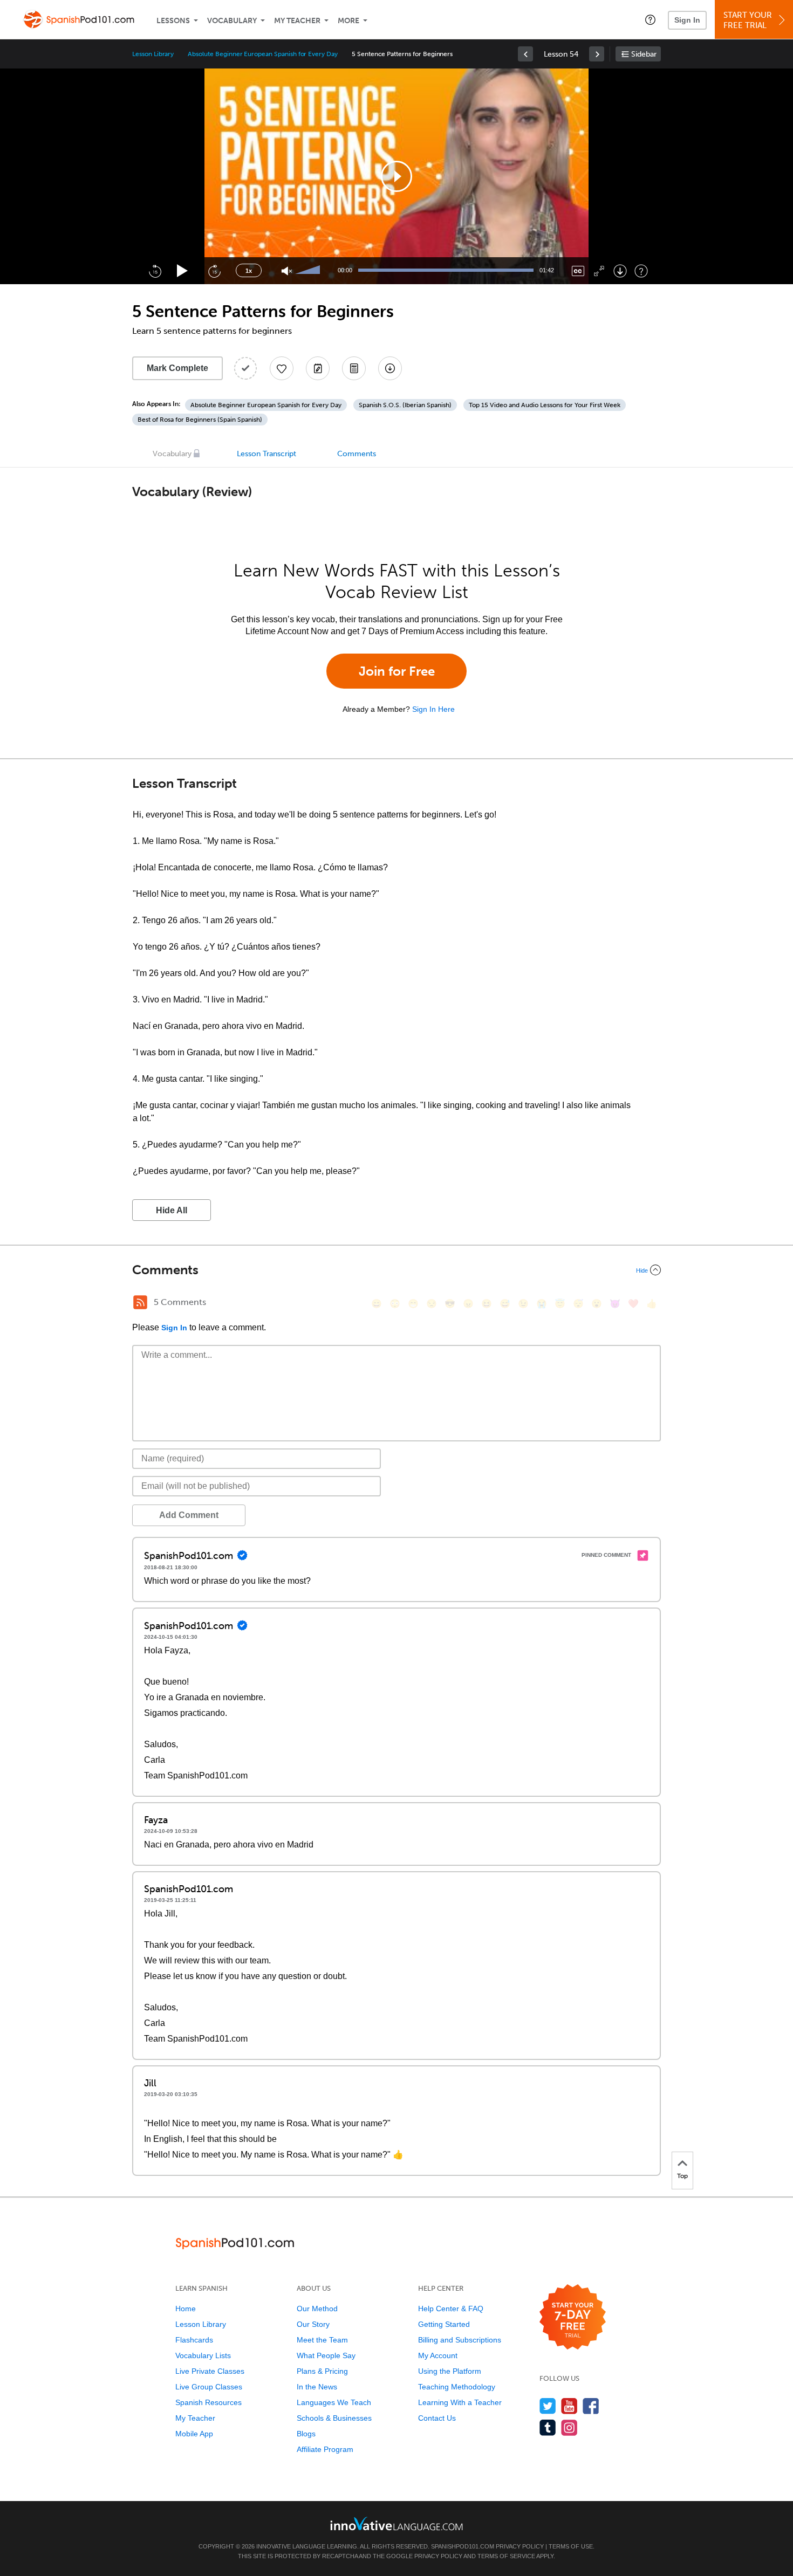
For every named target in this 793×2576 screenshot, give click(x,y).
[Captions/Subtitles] (578, 271)
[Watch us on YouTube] (569, 2406)
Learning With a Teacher (460, 2402)
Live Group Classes (209, 2387)
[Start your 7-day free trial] (573, 2317)
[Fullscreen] (599, 271)
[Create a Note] (318, 368)
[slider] (309, 271)
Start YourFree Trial (748, 20)
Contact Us (437, 2418)
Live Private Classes (210, 2371)
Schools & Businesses (334, 2418)
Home (186, 2309)
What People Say (326, 2355)
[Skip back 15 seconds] (155, 271)
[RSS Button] (140, 1302)
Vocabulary (232, 21)
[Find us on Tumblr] (548, 2427)
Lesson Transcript (266, 454)
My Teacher (297, 21)
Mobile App (194, 2434)
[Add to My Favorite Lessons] (282, 368)
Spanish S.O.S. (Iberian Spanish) (405, 405)
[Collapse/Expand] (396, 1270)
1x (249, 271)
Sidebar (644, 54)
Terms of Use (571, 2546)
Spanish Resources (208, 2402)
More (348, 21)
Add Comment (189, 1515)
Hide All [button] (172, 1210)
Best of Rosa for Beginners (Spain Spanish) (200, 420)
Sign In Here (433, 709)
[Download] (620, 271)
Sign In (687, 20)
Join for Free (397, 671)
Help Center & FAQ (451, 2309)
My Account (438, 2355)
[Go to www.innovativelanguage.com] (396, 2523)
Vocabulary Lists (203, 2355)
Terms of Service (506, 2556)
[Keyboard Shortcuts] (641, 271)
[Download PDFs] (354, 368)
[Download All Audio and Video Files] (390, 368)
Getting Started (444, 2324)
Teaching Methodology (457, 2387)
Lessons (173, 21)
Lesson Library (153, 54)
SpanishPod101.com (463, 2546)
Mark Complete (177, 368)
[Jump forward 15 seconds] (214, 271)
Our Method (317, 2309)
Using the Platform (450, 2371)
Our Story (313, 2324)
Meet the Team (322, 2340)
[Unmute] (287, 271)
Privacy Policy (520, 2546)
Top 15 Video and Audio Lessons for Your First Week (545, 405)
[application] (396, 176)
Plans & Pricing (322, 2371)
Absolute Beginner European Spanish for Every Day (263, 54)
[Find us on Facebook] (591, 2406)
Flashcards (194, 2340)
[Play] (183, 271)
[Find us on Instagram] (569, 2427)
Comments (357, 454)
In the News (317, 2387)
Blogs (306, 2434)
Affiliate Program (325, 2449)
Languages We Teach (334, 2402)
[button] (650, 19)
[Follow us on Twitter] (548, 2406)
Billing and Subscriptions (460, 2340)
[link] (525, 54)
